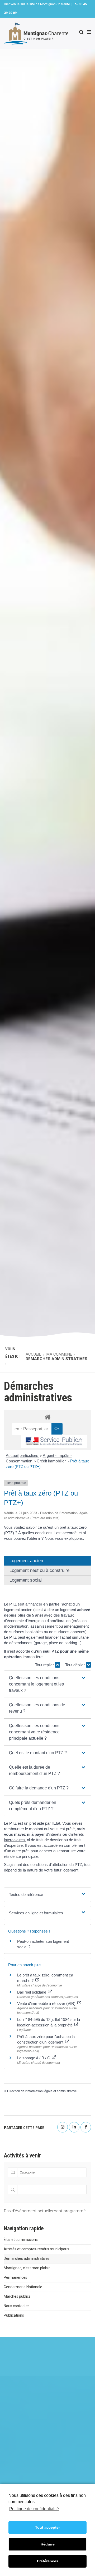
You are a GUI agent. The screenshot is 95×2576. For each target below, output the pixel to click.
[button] (47, 1684)
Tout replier (45, 1665)
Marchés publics (17, 2296)
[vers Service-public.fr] (54, 1442)
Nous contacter (16, 2306)
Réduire (48, 2544)
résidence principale (21, 1856)
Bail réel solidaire (32, 1992)
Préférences (48, 2561)
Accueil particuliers (23, 1455)
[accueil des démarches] (47, 1417)
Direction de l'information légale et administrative (42, 2091)
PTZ (13, 1823)
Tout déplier (75, 1665)
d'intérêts (54, 1834)
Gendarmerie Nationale (23, 2287)
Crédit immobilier (52, 1461)
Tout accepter (47, 2527)
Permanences (15, 2277)
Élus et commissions (21, 2240)
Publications (14, 2315)
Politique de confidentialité (34, 2509)
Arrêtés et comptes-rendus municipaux (36, 2249)
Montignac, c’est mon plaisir (27, 2268)
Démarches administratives (27, 2258)
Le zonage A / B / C (34, 2058)
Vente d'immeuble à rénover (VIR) (47, 2003)
